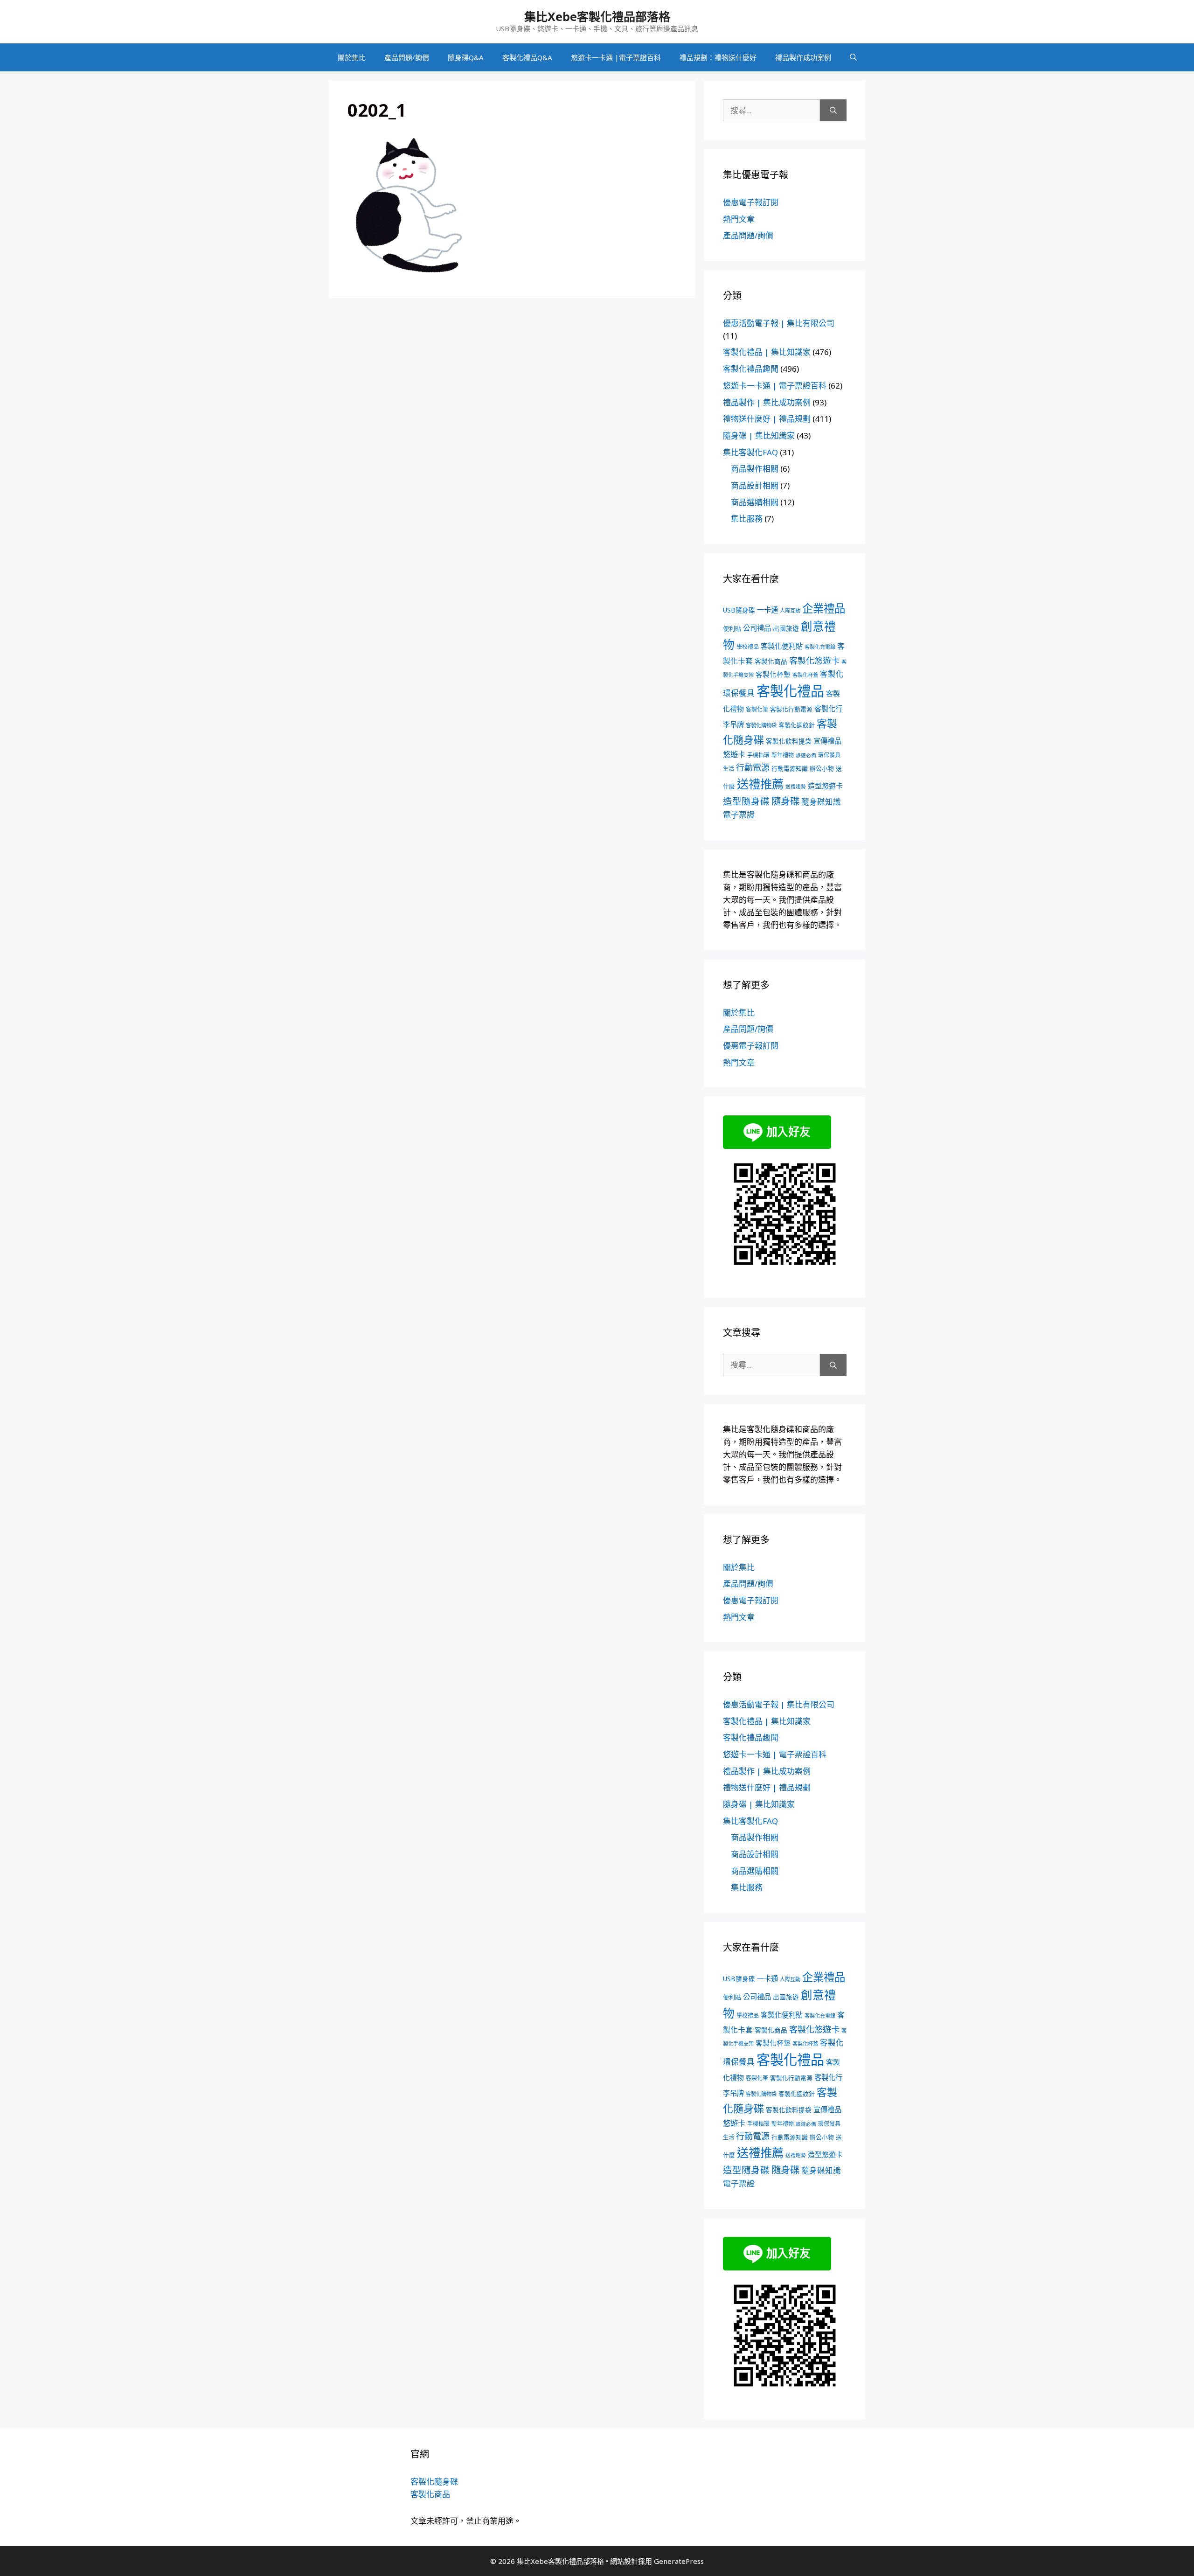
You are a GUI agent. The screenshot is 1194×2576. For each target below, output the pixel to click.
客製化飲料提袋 (789, 741)
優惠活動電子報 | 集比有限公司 (779, 323)
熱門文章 (739, 219)
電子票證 (739, 815)
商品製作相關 (755, 469)
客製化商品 (771, 661)
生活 (729, 769)
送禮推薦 (760, 784)
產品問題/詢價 (407, 57)
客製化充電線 (820, 647)
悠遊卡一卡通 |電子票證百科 (616, 57)
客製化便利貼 (782, 646)
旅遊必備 (806, 755)
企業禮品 (824, 608)
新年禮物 (783, 755)
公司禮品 (757, 628)
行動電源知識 (790, 768)
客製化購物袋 (761, 725)
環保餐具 (829, 755)
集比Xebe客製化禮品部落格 (597, 16)
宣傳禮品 (827, 741)
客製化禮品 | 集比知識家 (767, 352)
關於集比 (352, 57)
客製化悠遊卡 (814, 661)
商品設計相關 (755, 485)
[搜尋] (833, 111)
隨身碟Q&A (466, 57)
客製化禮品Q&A (527, 57)
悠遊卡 (734, 754)
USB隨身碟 (739, 610)
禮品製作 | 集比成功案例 (767, 402)
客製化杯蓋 (805, 675)
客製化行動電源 (791, 709)
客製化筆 (757, 709)
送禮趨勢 (796, 787)
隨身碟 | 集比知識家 (759, 435)
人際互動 (790, 610)
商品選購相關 (755, 502)
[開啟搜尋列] (853, 57)
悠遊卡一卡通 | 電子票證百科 (775, 386)
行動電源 (753, 767)
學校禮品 (748, 647)
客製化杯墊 (773, 674)
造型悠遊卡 (825, 786)
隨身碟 (785, 801)
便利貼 (732, 628)
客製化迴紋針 (797, 725)
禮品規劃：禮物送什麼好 (718, 57)
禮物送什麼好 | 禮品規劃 (767, 419)
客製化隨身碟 (434, 2482)
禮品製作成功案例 (803, 57)
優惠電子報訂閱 (751, 202)
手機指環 (758, 755)
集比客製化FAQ (750, 452)
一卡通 (767, 610)
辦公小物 (822, 768)
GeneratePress (679, 2561)
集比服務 (747, 519)
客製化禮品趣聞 (751, 369)
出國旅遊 (786, 628)
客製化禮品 (790, 691)
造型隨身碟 (746, 801)
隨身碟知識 (821, 802)
